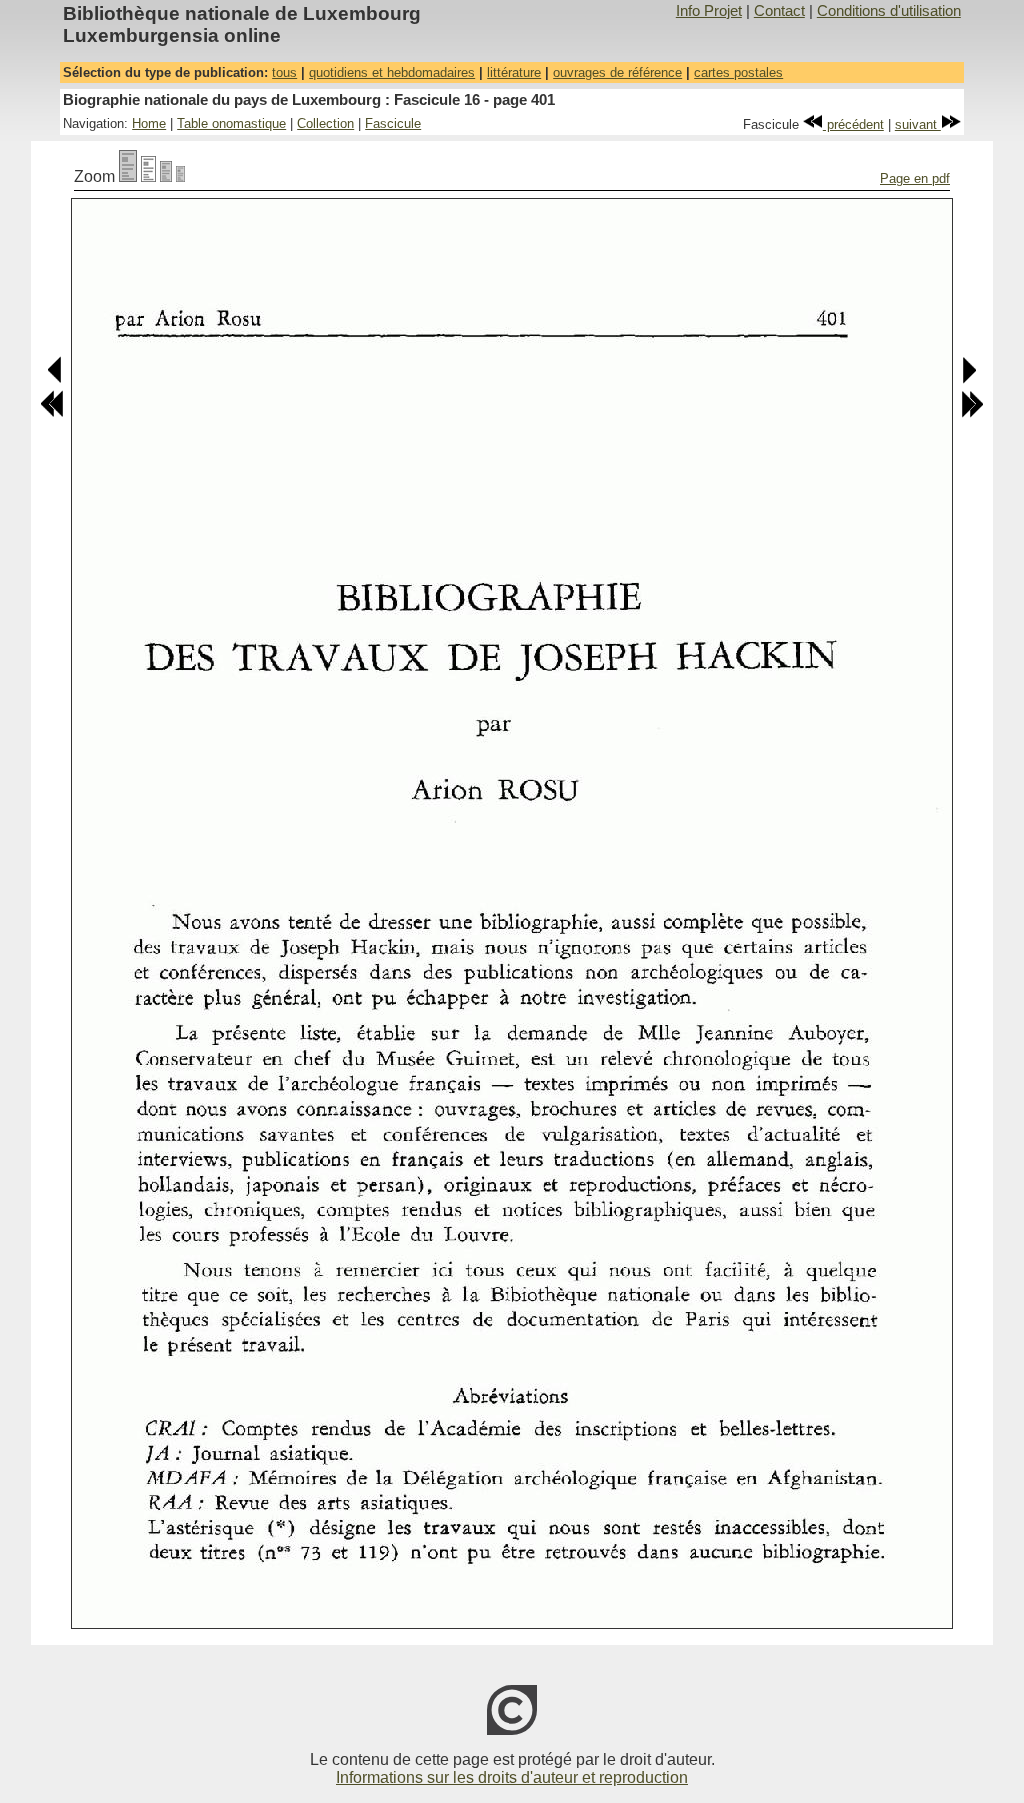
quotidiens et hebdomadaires (392, 72)
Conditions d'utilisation (889, 11)
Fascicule (393, 123)
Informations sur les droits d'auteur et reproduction (512, 1777)
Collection (325, 123)
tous (284, 72)
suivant (918, 124)
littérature (514, 72)
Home (149, 123)
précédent (853, 124)
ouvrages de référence (617, 72)
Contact (779, 11)
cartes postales (738, 72)
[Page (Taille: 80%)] (148, 176)
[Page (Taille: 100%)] (128, 176)
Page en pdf (915, 178)
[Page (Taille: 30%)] (180, 176)
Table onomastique (231, 123)
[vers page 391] (52, 413)
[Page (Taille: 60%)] (166, 176)
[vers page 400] (55, 379)
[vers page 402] (968, 379)
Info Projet (709, 11)
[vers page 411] (972, 413)
